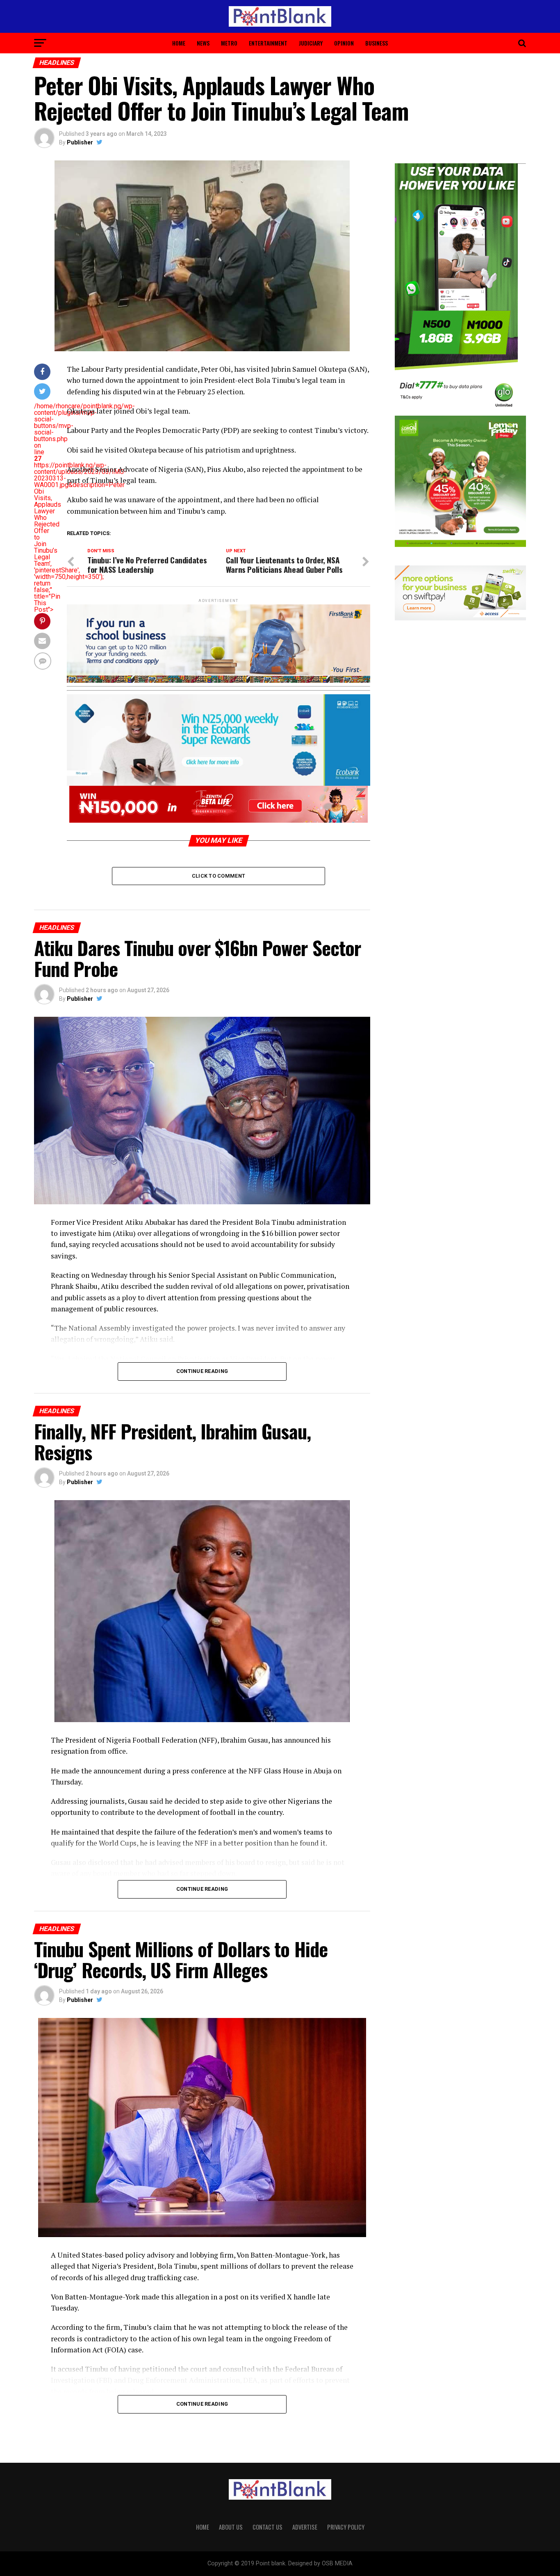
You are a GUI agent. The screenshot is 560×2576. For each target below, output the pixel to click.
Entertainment (268, 43)
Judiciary (311, 43)
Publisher (80, 142)
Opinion (344, 43)
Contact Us (267, 2527)
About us (231, 2527)
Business (377, 43)
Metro (229, 43)
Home (179, 43)
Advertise (305, 2527)
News (203, 43)
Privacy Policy (346, 2527)
